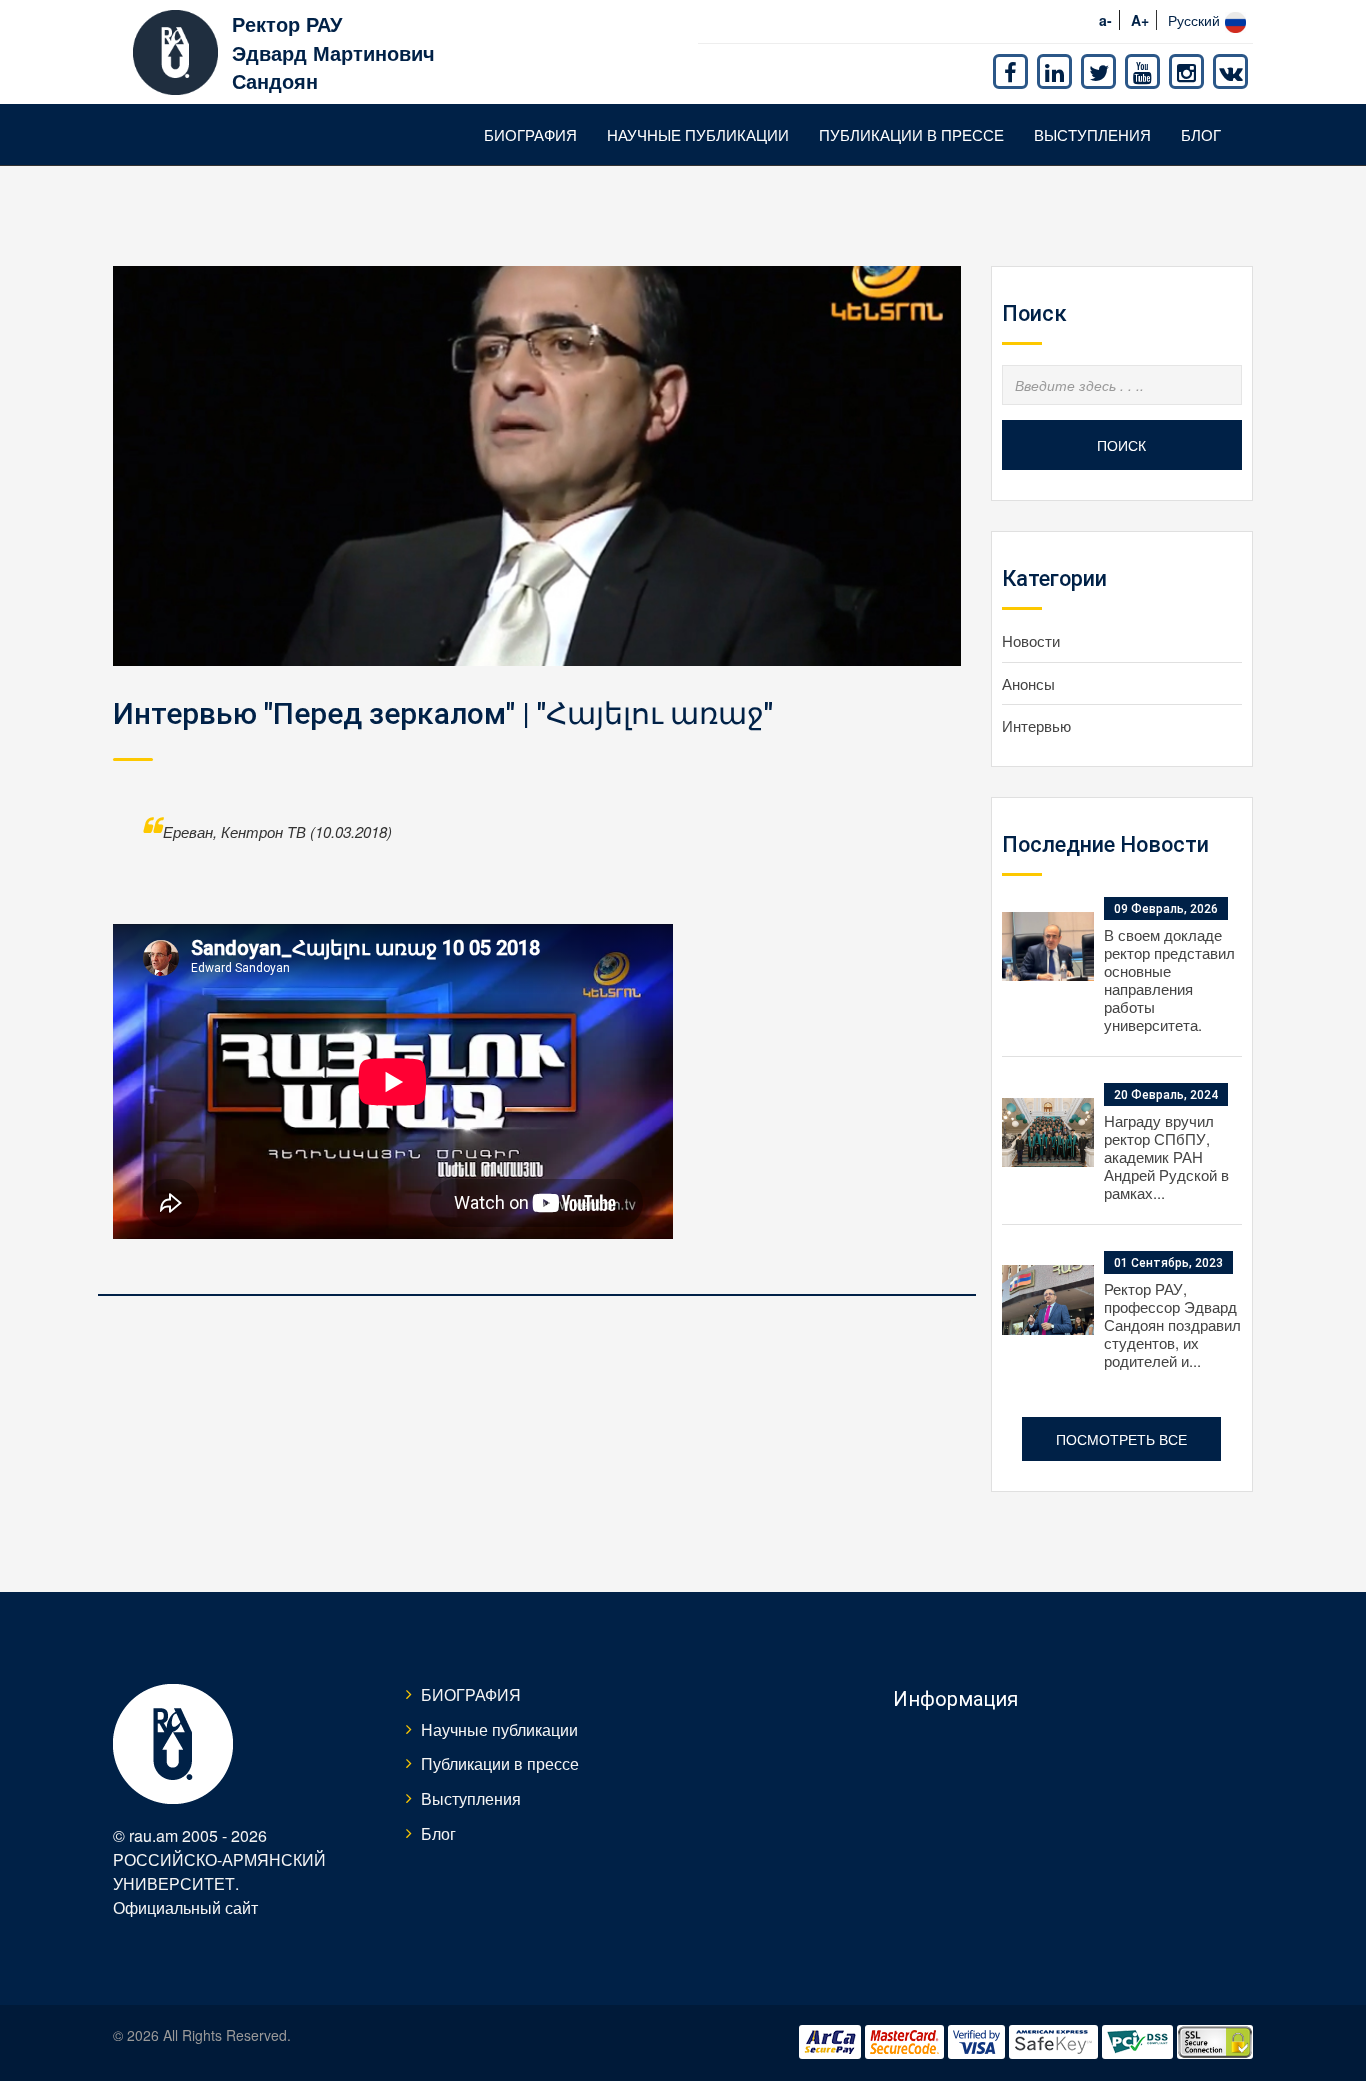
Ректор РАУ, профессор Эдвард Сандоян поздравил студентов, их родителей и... (1172, 1324)
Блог (1201, 134)
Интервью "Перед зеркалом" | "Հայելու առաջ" (443, 713)
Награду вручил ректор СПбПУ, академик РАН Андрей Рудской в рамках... (1166, 1156)
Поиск (1121, 445)
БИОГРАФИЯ (530, 134)
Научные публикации (698, 134)
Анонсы (1028, 683)
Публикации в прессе (911, 134)
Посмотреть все (1121, 1439)
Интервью (1036, 725)
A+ (1140, 20)
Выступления (1092, 134)
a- (1105, 20)
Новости (1031, 640)
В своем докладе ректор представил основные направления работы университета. (1169, 979)
